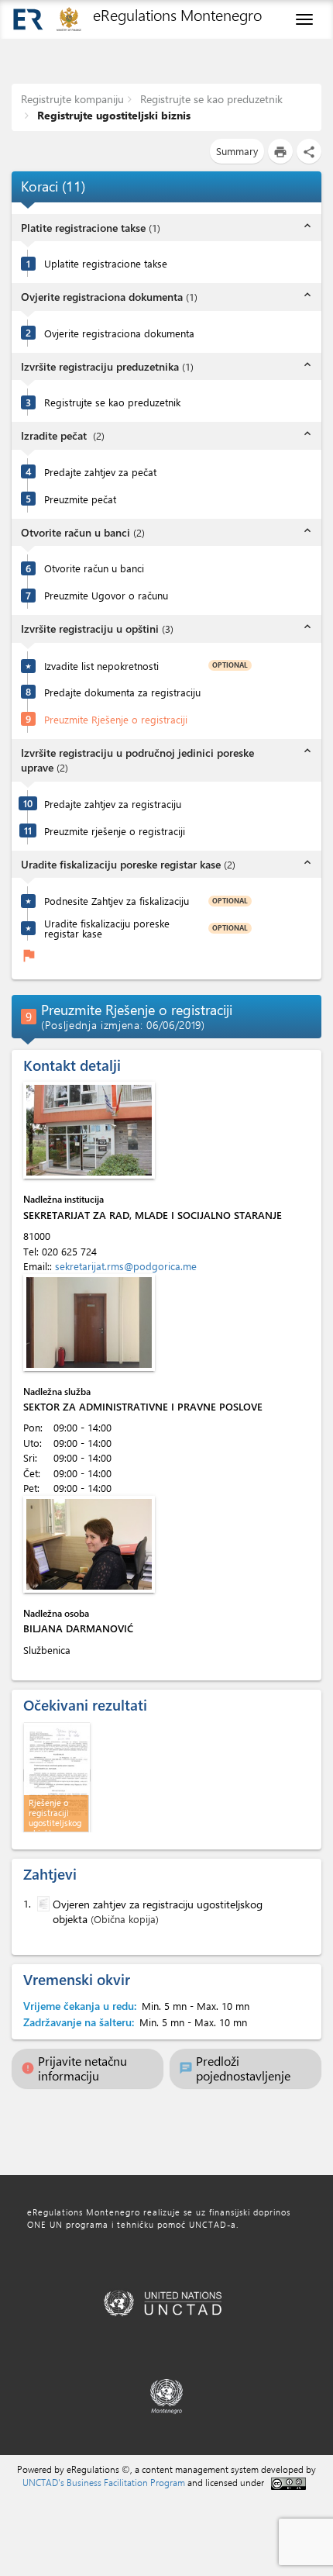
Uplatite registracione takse (106, 263)
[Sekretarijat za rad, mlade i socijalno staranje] (89, 1130)
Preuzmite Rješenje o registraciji (116, 719)
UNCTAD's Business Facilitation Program (104, 2482)
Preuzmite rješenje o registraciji (115, 831)
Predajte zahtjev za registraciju (113, 804)
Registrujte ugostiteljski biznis (112, 115)
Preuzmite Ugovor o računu (106, 595)
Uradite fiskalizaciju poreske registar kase (107, 928)
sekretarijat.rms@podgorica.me (126, 1266)
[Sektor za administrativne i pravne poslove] (89, 1323)
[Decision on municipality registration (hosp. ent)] (57, 1775)
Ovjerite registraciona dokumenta (119, 333)
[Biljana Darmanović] (89, 1544)
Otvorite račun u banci (94, 568)
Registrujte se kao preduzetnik (210, 99)
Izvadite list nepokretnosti (101, 666)
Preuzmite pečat (80, 499)
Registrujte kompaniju (72, 99)
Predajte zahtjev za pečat (100, 472)
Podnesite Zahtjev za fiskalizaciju (117, 901)
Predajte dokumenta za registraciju (122, 692)
